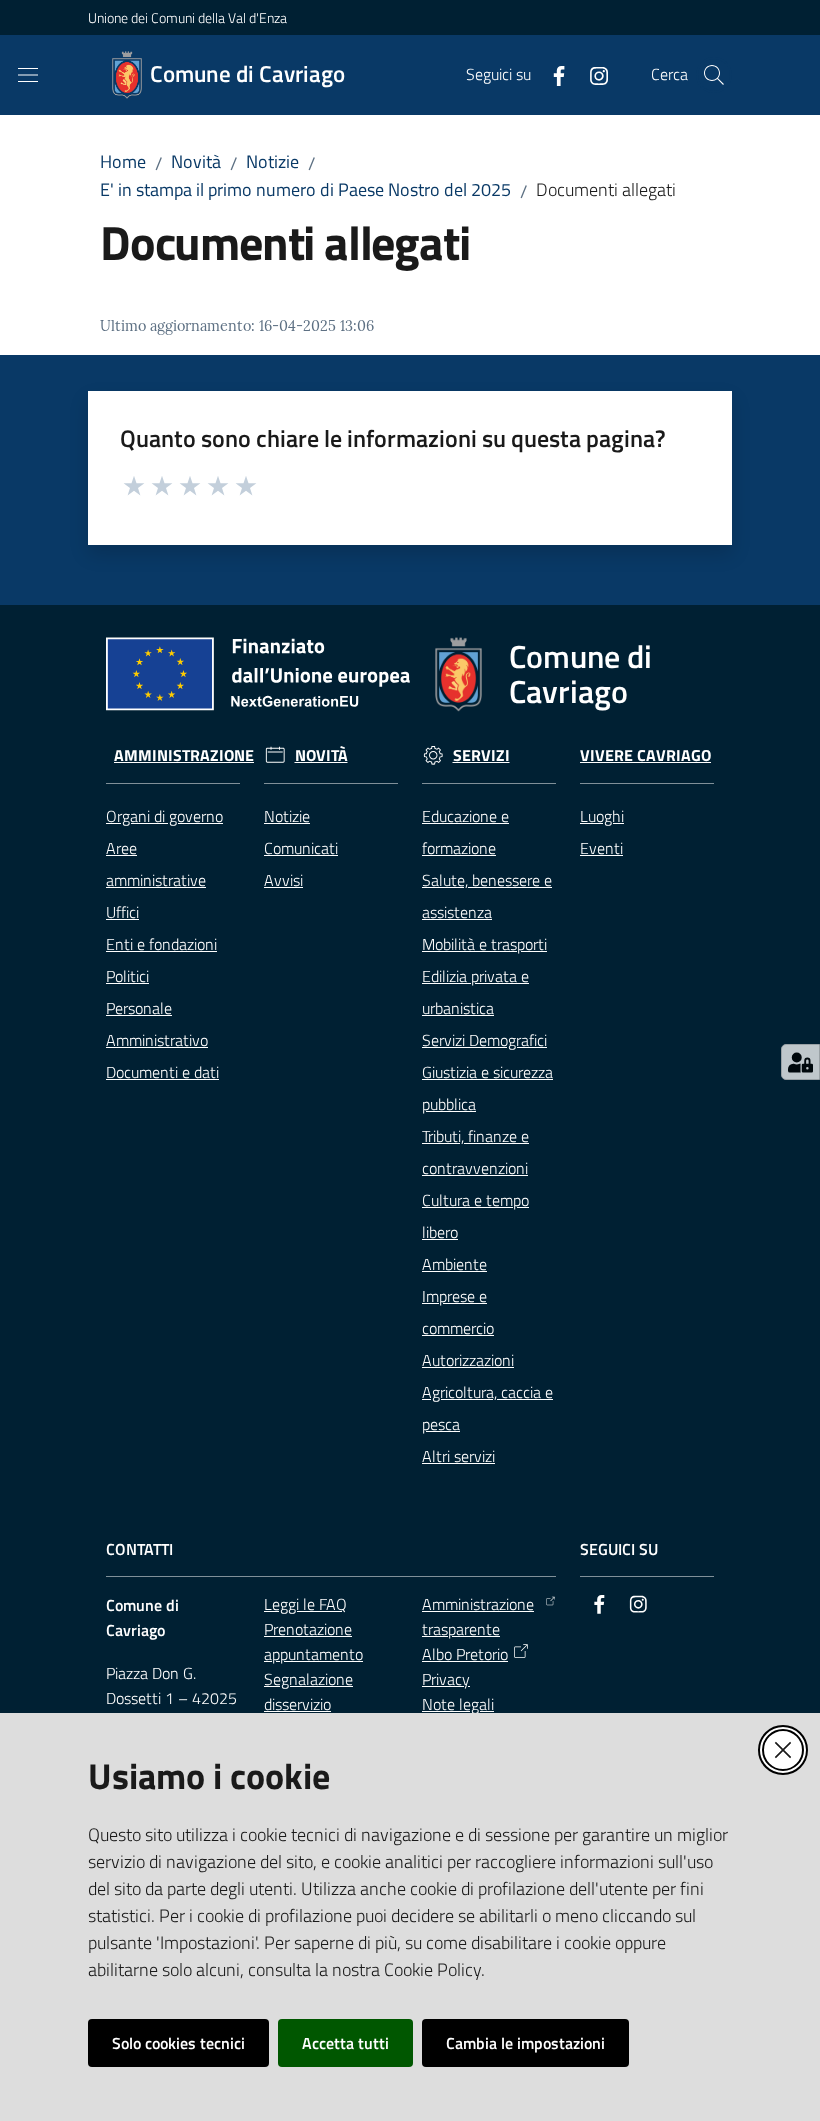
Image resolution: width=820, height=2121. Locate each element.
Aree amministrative (156, 864)
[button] (714, 75)
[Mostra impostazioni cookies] (800, 1062)
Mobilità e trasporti (484, 944)
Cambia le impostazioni (525, 2043)
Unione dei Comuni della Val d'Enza (187, 17)
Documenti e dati (162, 1072)
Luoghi (602, 816)
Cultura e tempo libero (475, 1216)
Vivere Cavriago (645, 755)
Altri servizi (458, 1456)
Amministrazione (184, 755)
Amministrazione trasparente (478, 1616)
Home (123, 161)
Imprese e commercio (458, 1312)
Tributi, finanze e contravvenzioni (475, 1152)
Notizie (272, 161)
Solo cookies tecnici (178, 2043)
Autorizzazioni (468, 1360)
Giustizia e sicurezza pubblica (487, 1088)
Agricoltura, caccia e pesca (487, 1408)
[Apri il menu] (28, 75)
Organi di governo (164, 816)
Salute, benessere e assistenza (487, 896)
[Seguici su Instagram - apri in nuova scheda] (591, 74)
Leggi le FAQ (305, 1604)
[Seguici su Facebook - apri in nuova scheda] (551, 74)
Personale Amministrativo (157, 1024)
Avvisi (283, 880)
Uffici (122, 912)
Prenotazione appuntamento (313, 1641)
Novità (196, 161)
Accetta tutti (345, 2043)
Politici (127, 976)
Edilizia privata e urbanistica (475, 992)
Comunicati (301, 848)
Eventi (601, 848)
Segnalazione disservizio (308, 1691)
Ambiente (454, 1264)
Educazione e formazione (465, 832)
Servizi (481, 755)
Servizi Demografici (484, 1040)
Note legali (458, 1704)
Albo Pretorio (465, 1654)
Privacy (446, 1679)
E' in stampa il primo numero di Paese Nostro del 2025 (305, 189)
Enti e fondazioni (161, 944)
